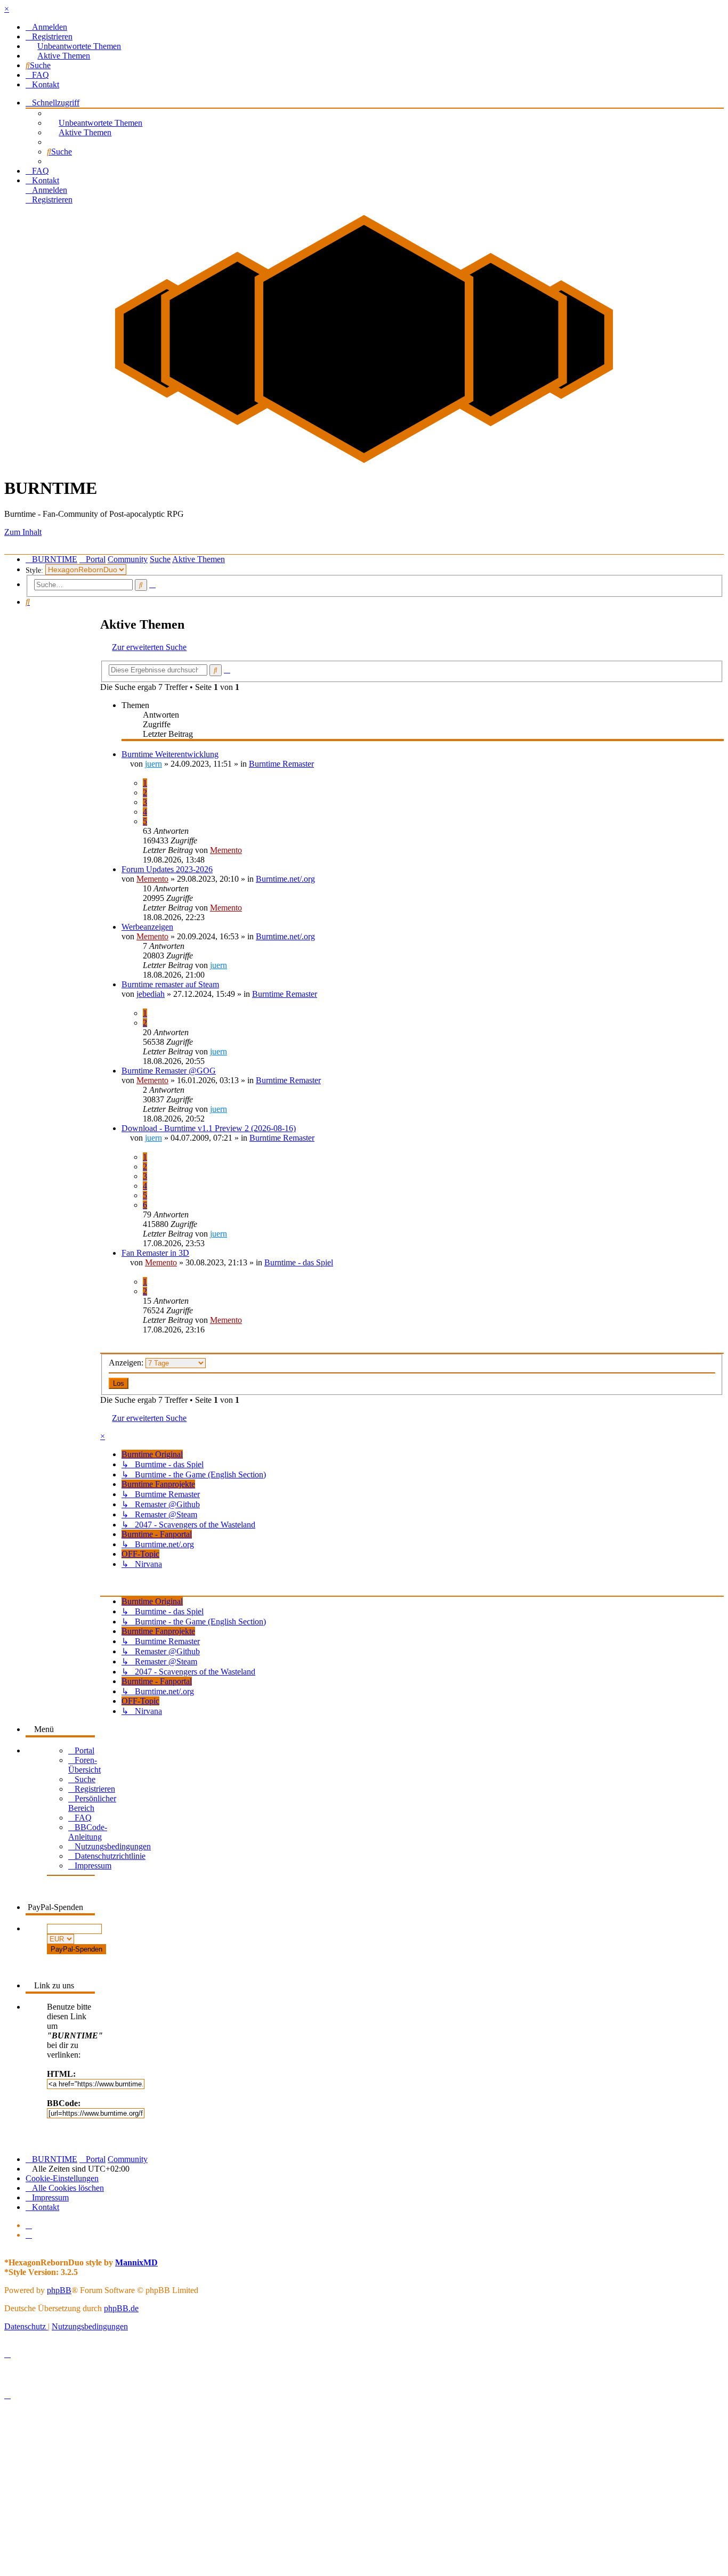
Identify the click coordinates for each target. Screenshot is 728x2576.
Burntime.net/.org (285, 879)
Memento (226, 850)
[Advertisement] (324, 2496)
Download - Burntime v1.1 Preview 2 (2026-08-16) (209, 1128)
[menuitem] (46, 27)
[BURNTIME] (364, 462)
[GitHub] (29, 2235)
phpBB (59, 2290)
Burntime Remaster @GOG (169, 1071)
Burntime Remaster (281, 764)
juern (153, 764)
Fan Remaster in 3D (155, 1253)
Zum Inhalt (23, 532)
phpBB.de (121, 2308)
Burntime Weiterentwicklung (170, 754)
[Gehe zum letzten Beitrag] (250, 850)
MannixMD (136, 2262)
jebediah (151, 994)
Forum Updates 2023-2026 (167, 869)
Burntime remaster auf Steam (170, 984)
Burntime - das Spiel (299, 1262)
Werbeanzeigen (147, 927)
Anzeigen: (127, 1363)
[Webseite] (29, 2225)
